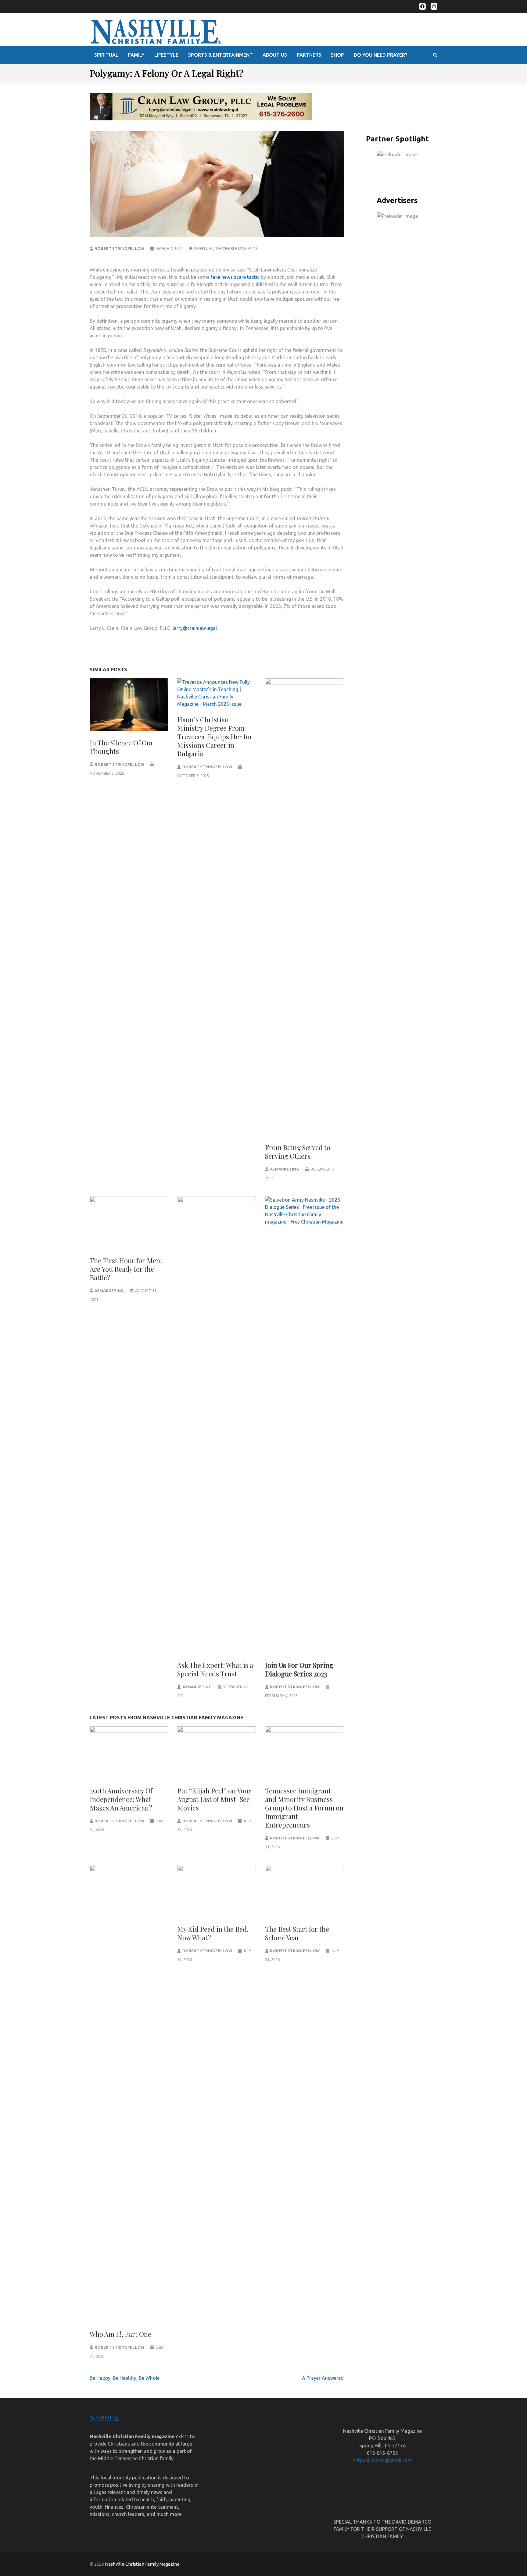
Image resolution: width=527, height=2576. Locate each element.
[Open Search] (435, 55)
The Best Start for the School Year (297, 1933)
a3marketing (285, 1169)
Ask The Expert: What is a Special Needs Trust (215, 1669)
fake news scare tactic (235, 277)
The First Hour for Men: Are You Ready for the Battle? (126, 1269)
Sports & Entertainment (220, 55)
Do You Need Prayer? (380, 55)
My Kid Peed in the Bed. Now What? (213, 1933)
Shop (337, 55)
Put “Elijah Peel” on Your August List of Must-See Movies (214, 1799)
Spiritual (106, 55)
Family (136, 55)
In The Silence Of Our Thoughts (122, 747)
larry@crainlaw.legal (195, 628)
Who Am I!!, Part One (120, 2334)
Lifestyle (166, 55)
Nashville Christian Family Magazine (142, 2564)
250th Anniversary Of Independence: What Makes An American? (121, 1799)
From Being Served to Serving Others (298, 1152)
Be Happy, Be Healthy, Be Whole (125, 2378)
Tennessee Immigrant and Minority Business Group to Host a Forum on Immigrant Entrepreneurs (304, 1808)
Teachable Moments (236, 248)
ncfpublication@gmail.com (382, 2460)
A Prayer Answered (323, 2378)
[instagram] (434, 6)
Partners (309, 55)
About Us (275, 55)
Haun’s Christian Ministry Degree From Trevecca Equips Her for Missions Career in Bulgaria (215, 737)
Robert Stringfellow (119, 248)
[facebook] (422, 6)
